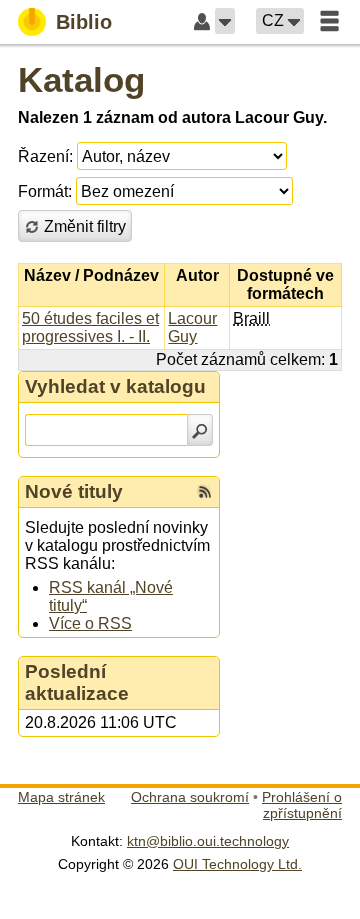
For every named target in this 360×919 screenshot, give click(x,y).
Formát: (45, 191)
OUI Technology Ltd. (237, 864)
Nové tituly (74, 491)
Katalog (81, 79)
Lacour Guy (192, 327)
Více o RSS (90, 623)
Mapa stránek (61, 797)
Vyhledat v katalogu (115, 386)
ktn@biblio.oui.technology (208, 841)
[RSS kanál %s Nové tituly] (205, 492)
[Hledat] (200, 430)
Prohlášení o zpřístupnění (302, 805)
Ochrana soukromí (190, 797)
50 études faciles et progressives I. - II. (90, 327)
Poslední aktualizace (77, 682)
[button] (225, 21)
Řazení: (45, 156)
